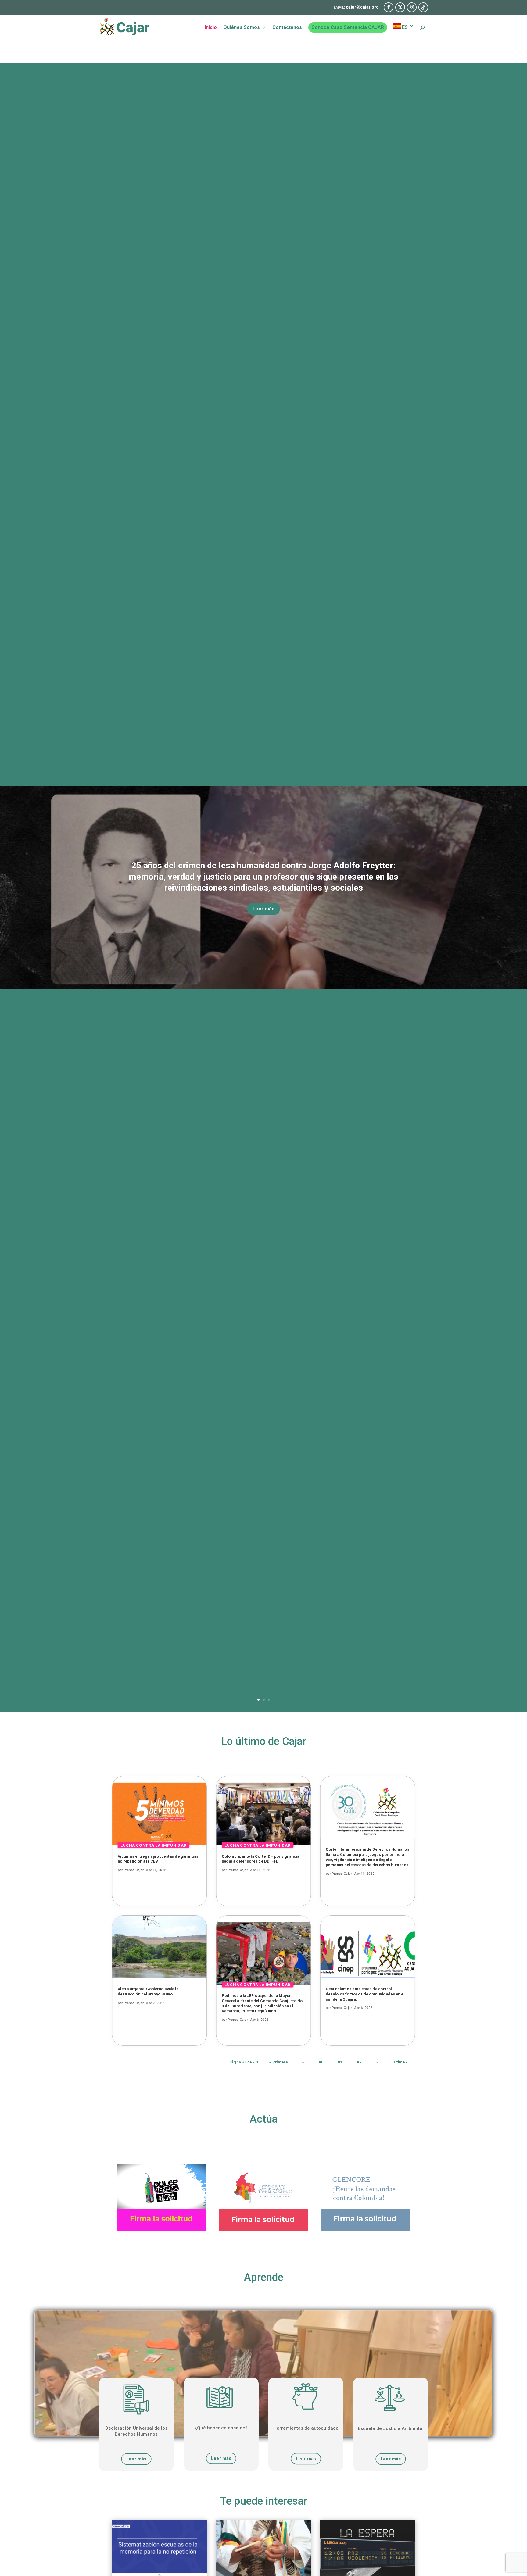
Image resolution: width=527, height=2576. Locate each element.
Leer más (263, 909)
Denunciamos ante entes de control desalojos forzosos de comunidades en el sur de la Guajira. (365, 1994)
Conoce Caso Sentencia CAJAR (348, 27)
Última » (400, 2062)
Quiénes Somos (242, 28)
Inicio (211, 28)
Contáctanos (287, 28)
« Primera (278, 2062)
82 (359, 2062)
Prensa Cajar (134, 1870)
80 (321, 2062)
